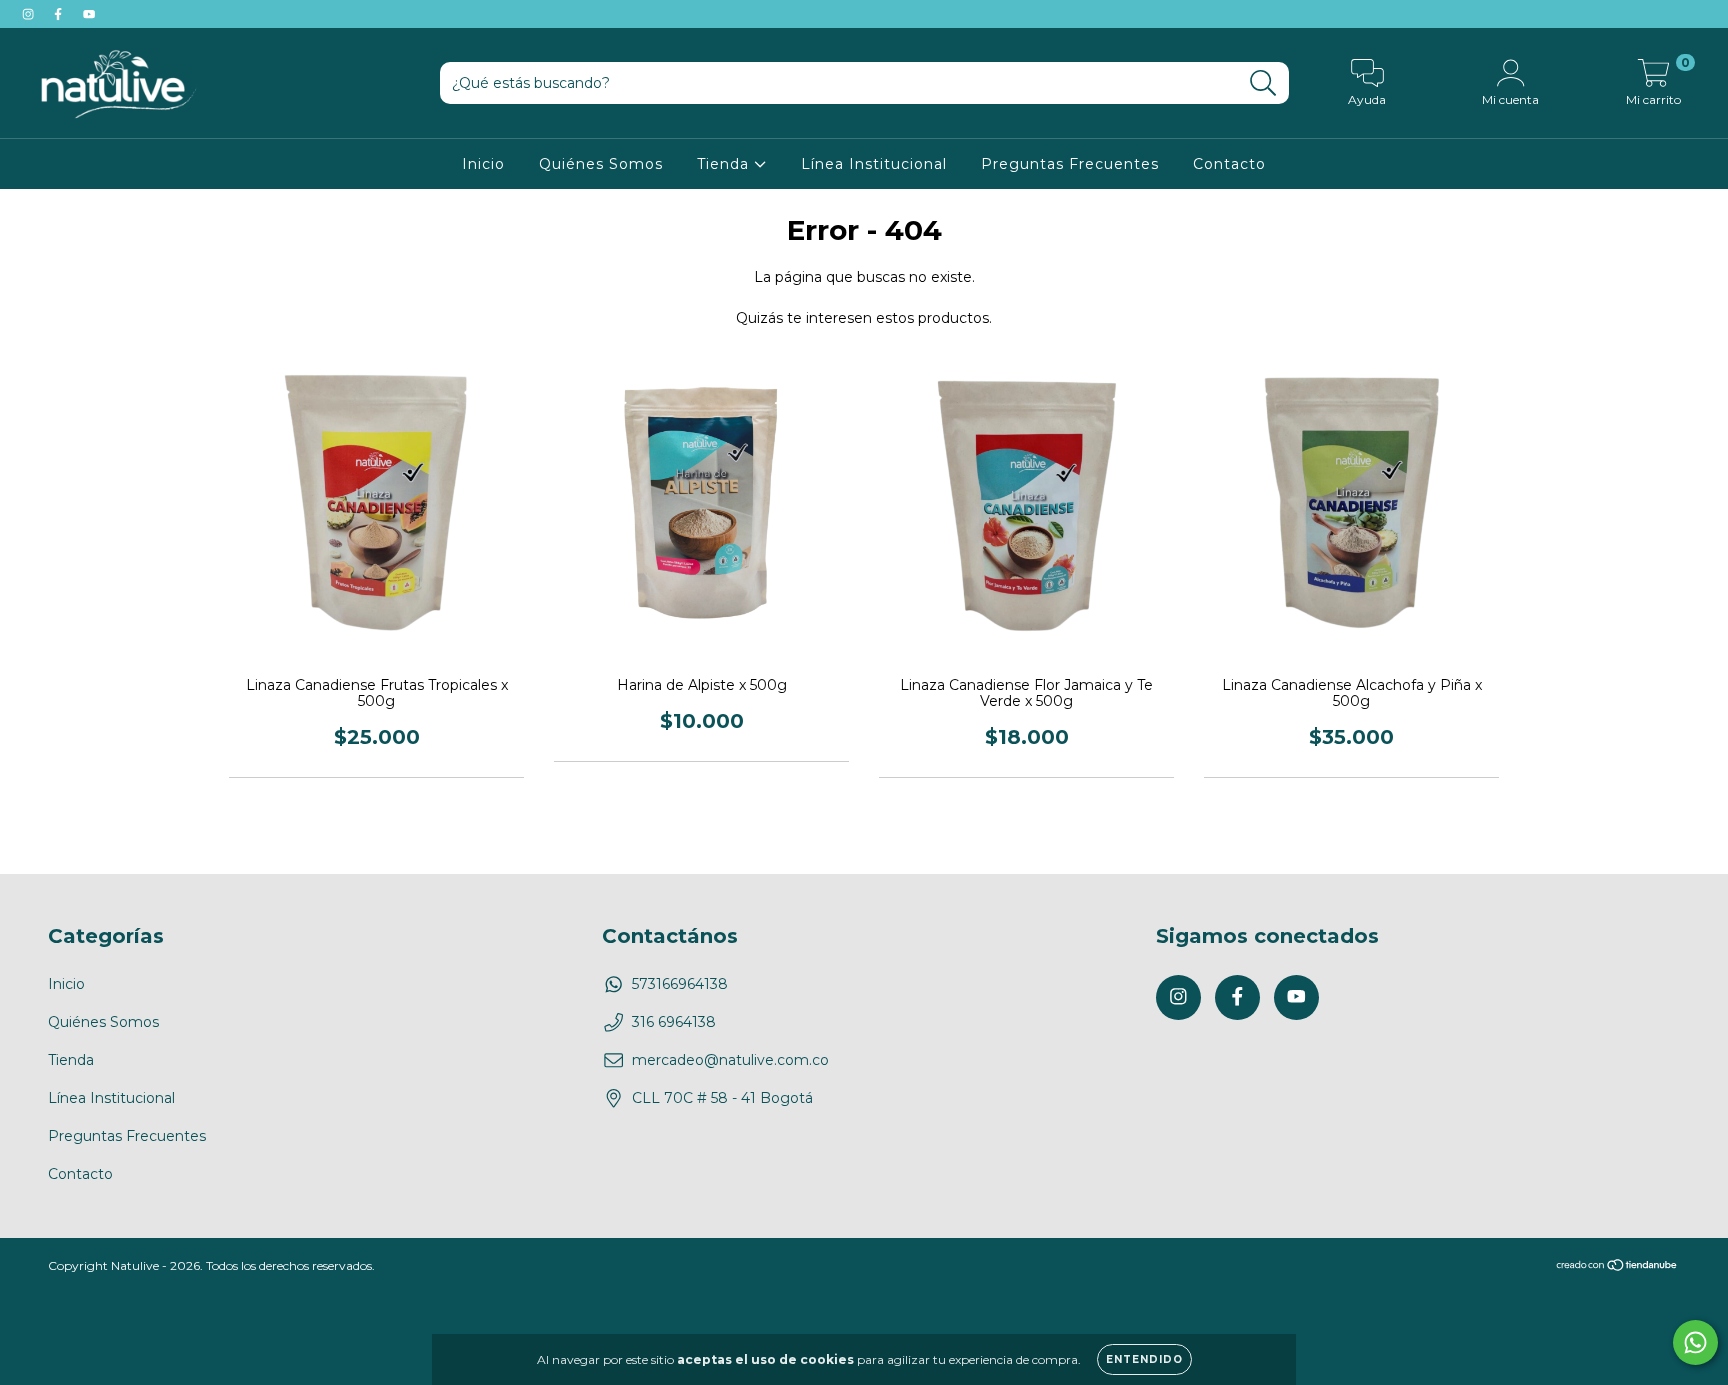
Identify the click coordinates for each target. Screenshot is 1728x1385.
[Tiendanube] (1617, 1266)
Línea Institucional (874, 164)
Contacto (1229, 164)
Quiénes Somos (601, 164)
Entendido (1144, 1359)
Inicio (483, 164)
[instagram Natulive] (30, 14)
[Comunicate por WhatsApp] (1695, 1342)
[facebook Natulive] (60, 14)
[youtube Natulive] (89, 14)
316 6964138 (674, 1022)
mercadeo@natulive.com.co (730, 1060)
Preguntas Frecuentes (1070, 164)
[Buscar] (1263, 83)
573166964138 (680, 984)
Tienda (725, 164)
